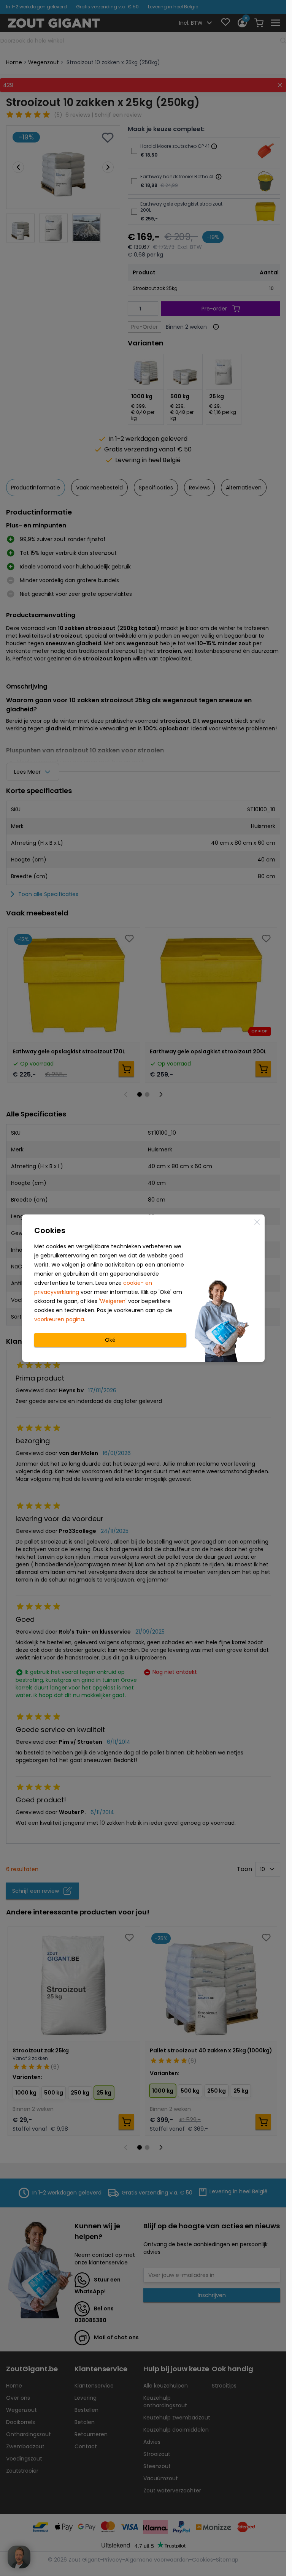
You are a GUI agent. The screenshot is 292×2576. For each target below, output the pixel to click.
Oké (110, 1340)
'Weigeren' (113, 1301)
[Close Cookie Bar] (257, 1222)
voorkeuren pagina (59, 1319)
